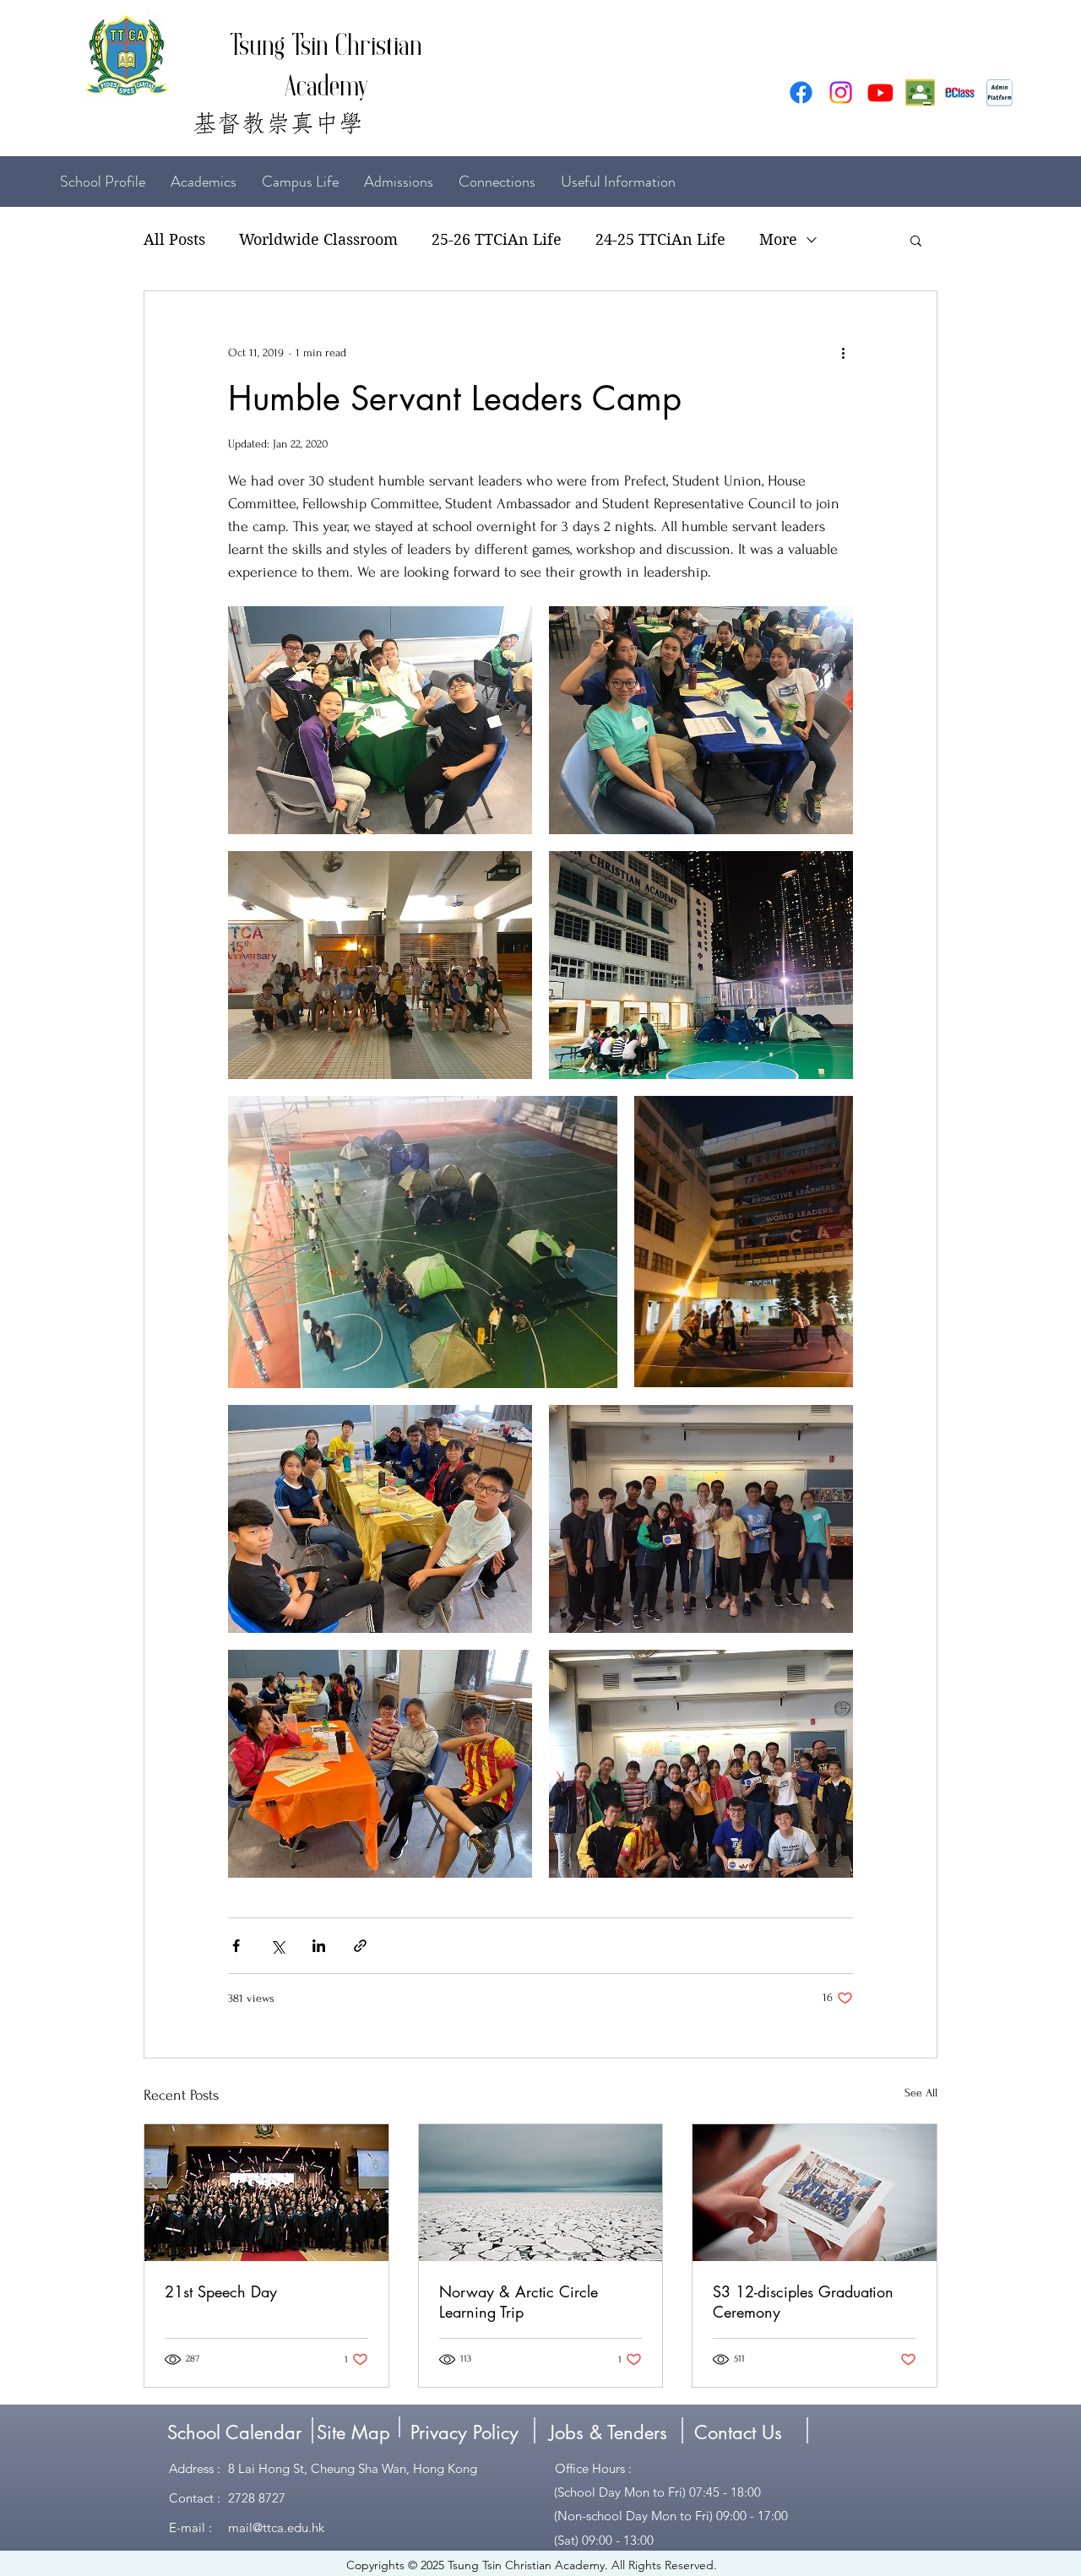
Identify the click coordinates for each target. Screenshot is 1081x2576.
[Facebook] (801, 92)
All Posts (174, 239)
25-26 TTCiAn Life (497, 239)
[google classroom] (920, 92)
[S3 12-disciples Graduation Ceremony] (815, 2193)
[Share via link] (360, 1946)
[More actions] (843, 352)
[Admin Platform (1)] (1000, 92)
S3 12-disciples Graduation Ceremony (803, 2302)
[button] (916, 240)
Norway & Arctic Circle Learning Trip (519, 2302)
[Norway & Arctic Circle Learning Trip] (541, 2193)
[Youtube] (880, 92)
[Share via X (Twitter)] (277, 1946)
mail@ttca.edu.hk (276, 2527)
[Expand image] (380, 720)
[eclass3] (960, 92)
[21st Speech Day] (266, 2193)
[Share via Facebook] (236, 1946)
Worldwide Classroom (318, 239)
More (778, 239)
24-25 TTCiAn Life (660, 239)
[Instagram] (841, 92)
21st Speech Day (221, 2291)
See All (921, 2093)
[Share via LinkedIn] (319, 1946)
